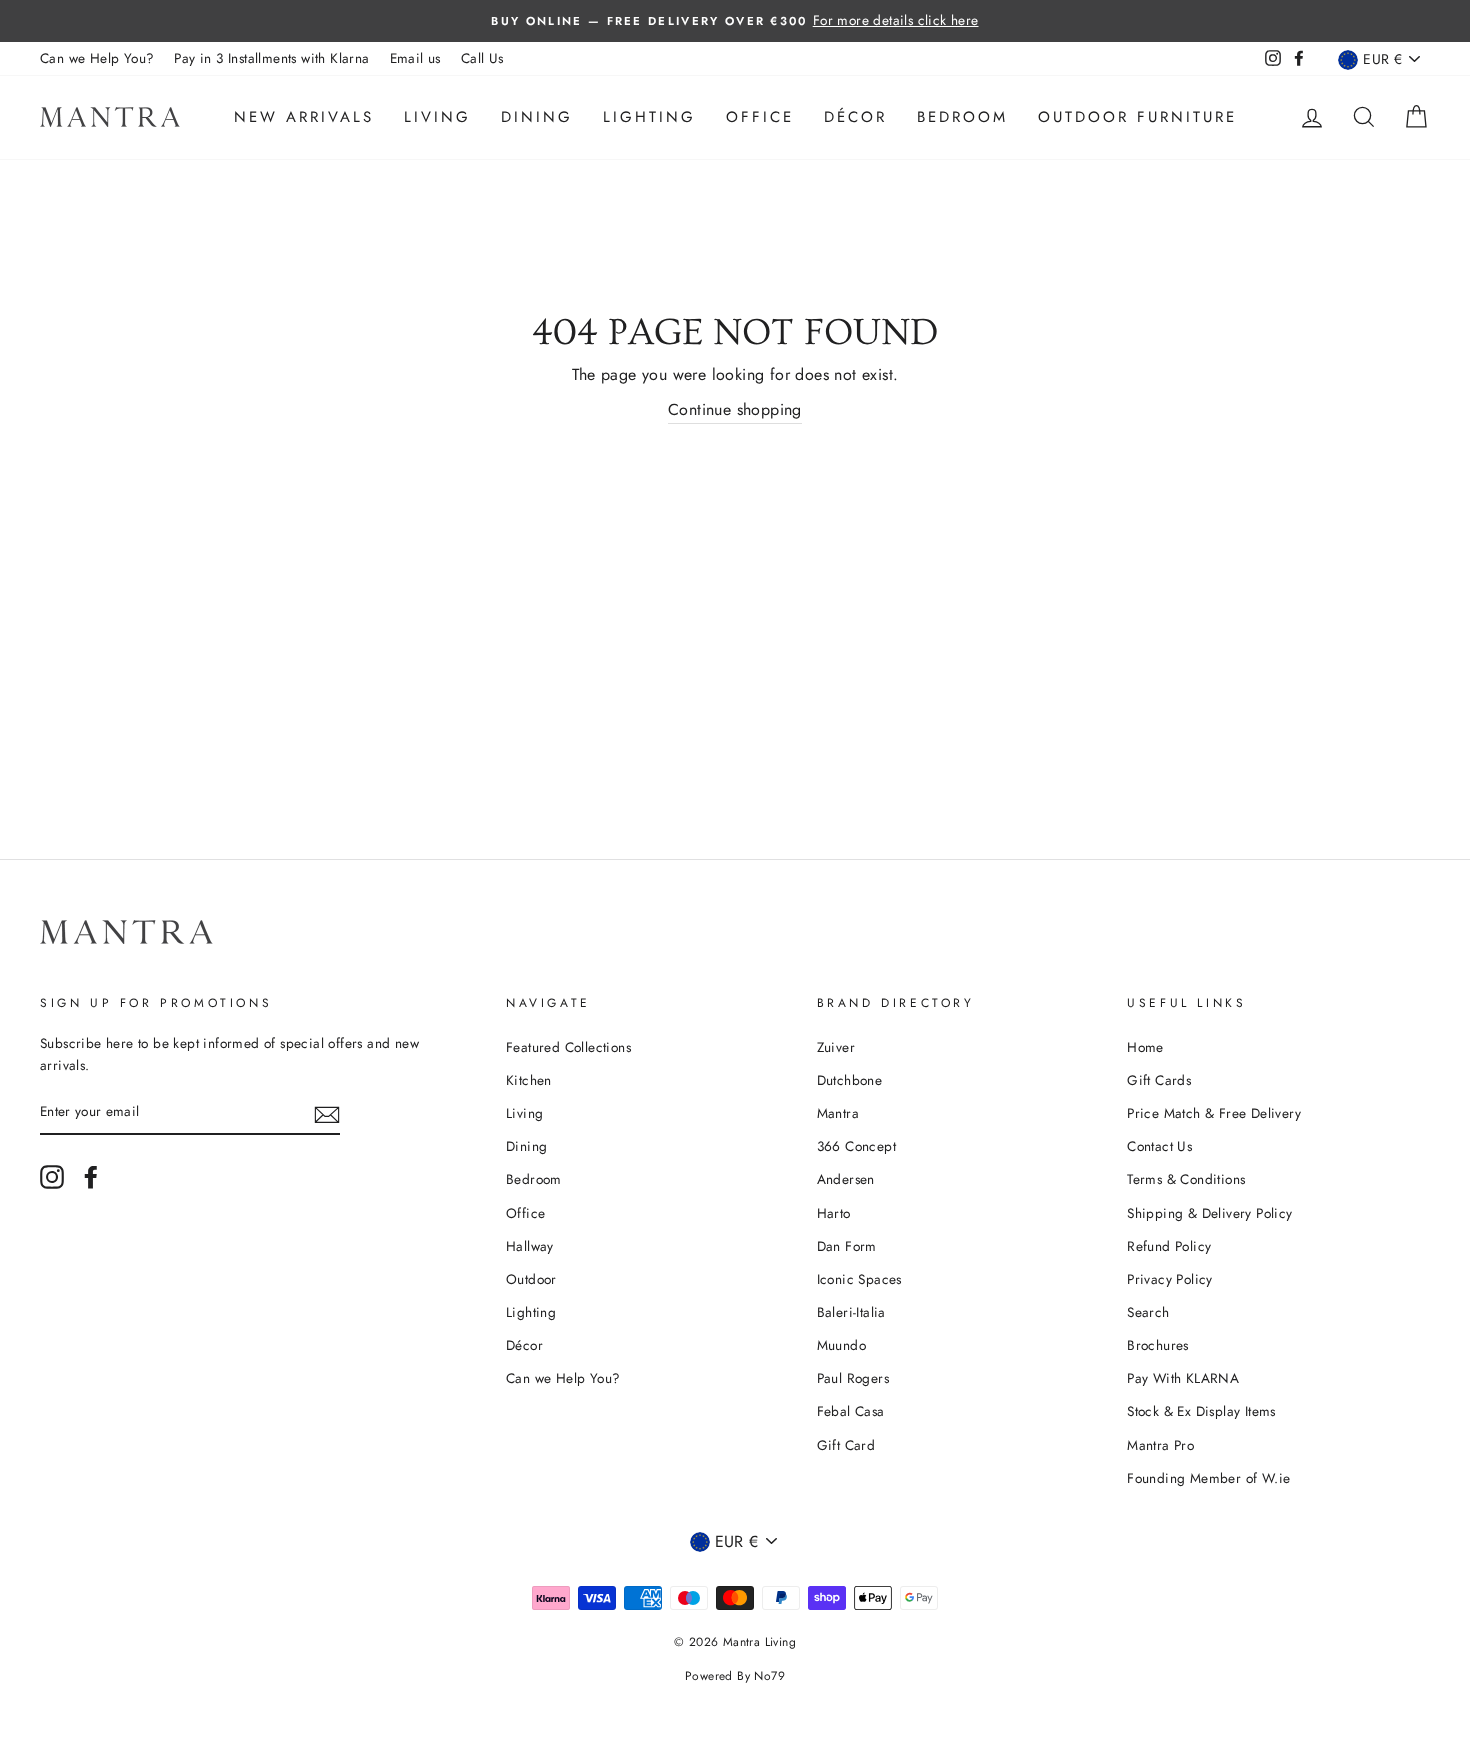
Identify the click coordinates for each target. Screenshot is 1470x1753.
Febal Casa (851, 1411)
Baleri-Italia (851, 1312)
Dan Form (847, 1246)
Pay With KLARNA (1183, 1378)
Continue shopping (735, 409)
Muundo (841, 1345)
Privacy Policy (1170, 1279)
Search (1148, 1312)
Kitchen (529, 1080)
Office (760, 117)
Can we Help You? (97, 58)
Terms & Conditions (1186, 1179)
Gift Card (846, 1445)
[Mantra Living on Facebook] (91, 1177)
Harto (834, 1213)
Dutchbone (850, 1080)
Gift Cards (1159, 1080)
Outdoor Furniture (1137, 117)
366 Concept (856, 1146)
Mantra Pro (1160, 1445)
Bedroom (962, 117)
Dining (537, 117)
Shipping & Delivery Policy (1209, 1213)
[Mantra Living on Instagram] (52, 1177)
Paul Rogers (853, 1378)
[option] (735, 21)
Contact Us (1159, 1146)
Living (437, 117)
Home (1145, 1047)
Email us (415, 58)
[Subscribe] (327, 1113)
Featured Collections (568, 1047)
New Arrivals (304, 117)
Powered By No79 (735, 1676)
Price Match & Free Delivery (1214, 1113)
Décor (855, 117)
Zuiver (836, 1047)
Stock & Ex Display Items (1201, 1411)
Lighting (649, 117)
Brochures (1158, 1345)
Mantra (838, 1113)
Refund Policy (1169, 1246)
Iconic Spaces (859, 1279)
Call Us (482, 58)
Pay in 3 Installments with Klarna (271, 58)
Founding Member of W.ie (1208, 1478)
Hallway (530, 1246)
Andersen (846, 1179)
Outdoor (531, 1279)
